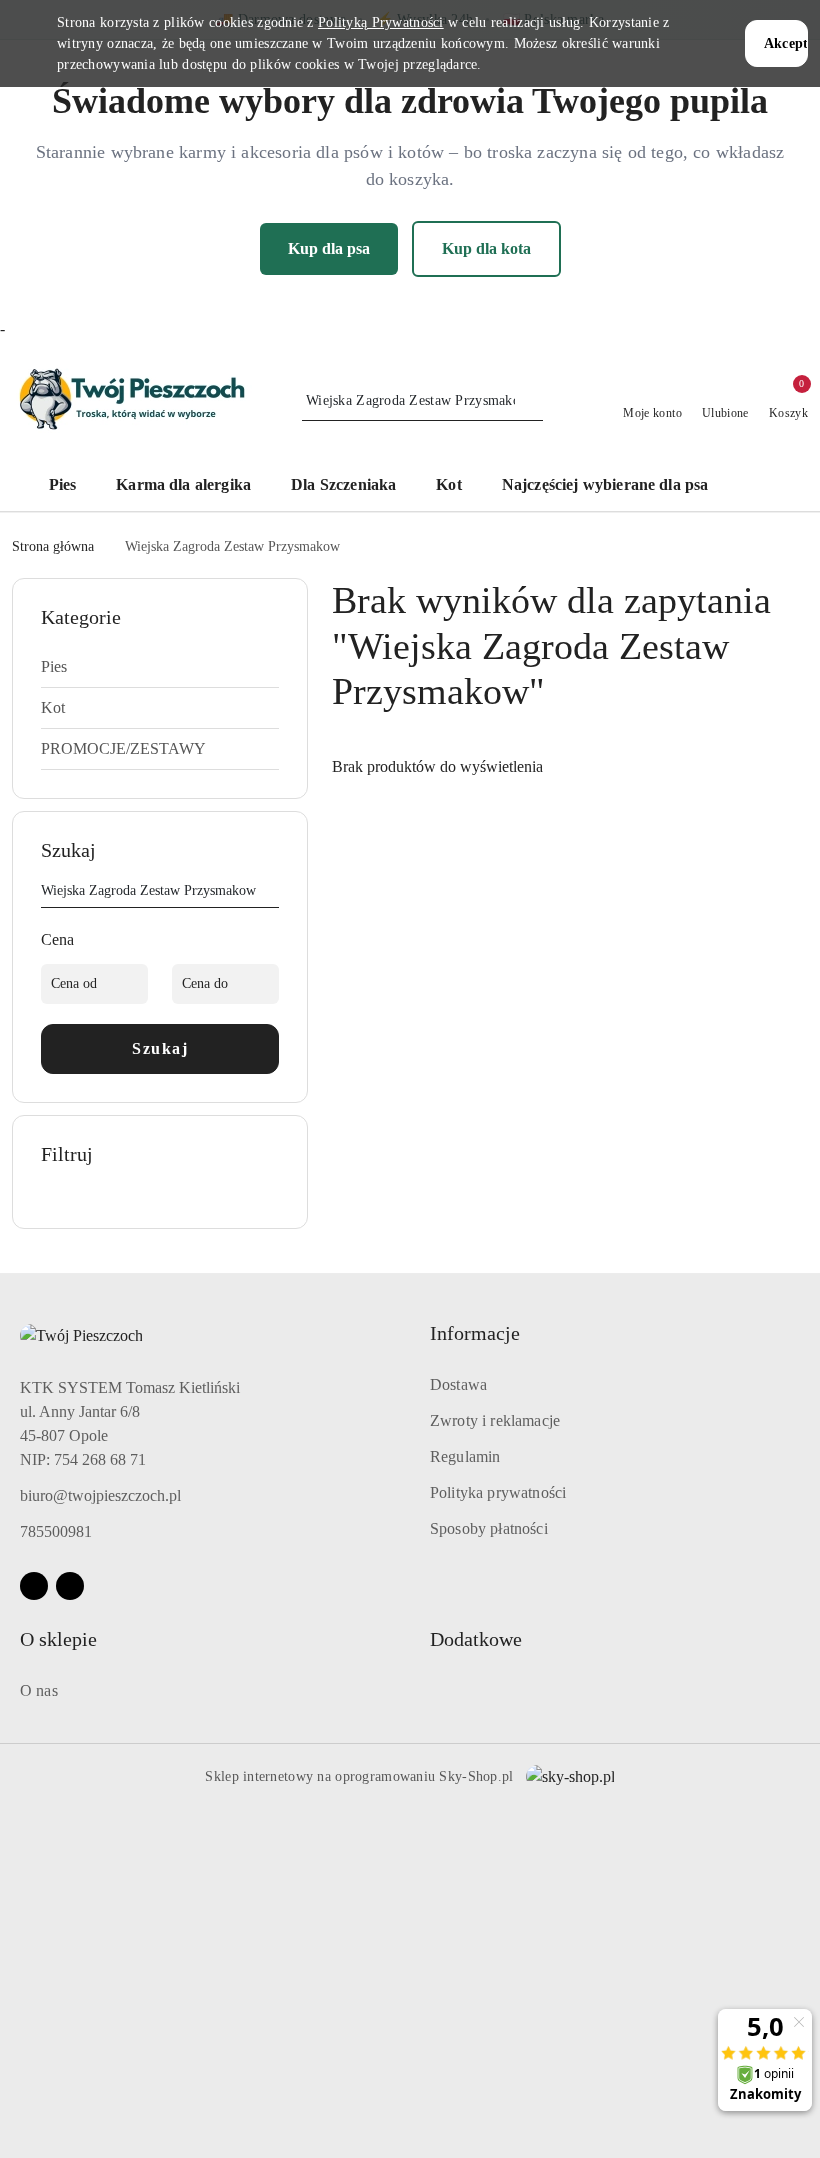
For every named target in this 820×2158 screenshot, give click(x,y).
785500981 (56, 1531)
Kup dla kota (486, 248)
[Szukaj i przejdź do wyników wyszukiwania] (531, 401)
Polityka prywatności (498, 1492)
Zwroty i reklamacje (495, 1420)
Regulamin (465, 1456)
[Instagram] (70, 1586)
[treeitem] (160, 667)
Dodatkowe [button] (476, 1639)
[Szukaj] (271, 894)
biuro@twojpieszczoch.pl (100, 1495)
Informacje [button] (475, 1333)
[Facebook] (34, 1586)
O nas (39, 1690)
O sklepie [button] (58, 1639)
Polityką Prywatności (381, 22)
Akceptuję (786, 43)
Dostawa (458, 1384)
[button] (759, 487)
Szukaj (160, 1048)
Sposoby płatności (489, 1528)
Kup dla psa (329, 248)
